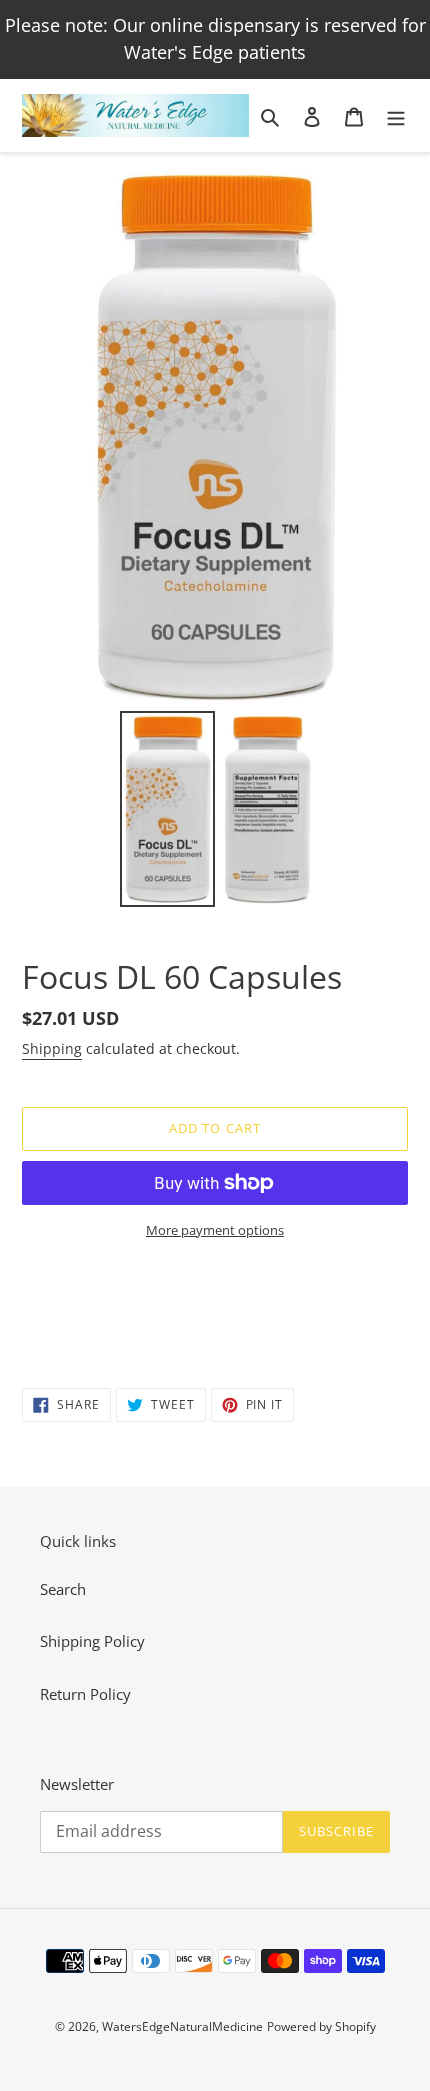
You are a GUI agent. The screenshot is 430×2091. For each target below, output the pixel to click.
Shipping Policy (92, 1641)
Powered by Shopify (321, 2026)
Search (63, 1589)
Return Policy (85, 1694)
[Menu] (396, 115)
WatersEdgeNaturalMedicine (182, 2026)
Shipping (52, 1048)
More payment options (215, 1230)
